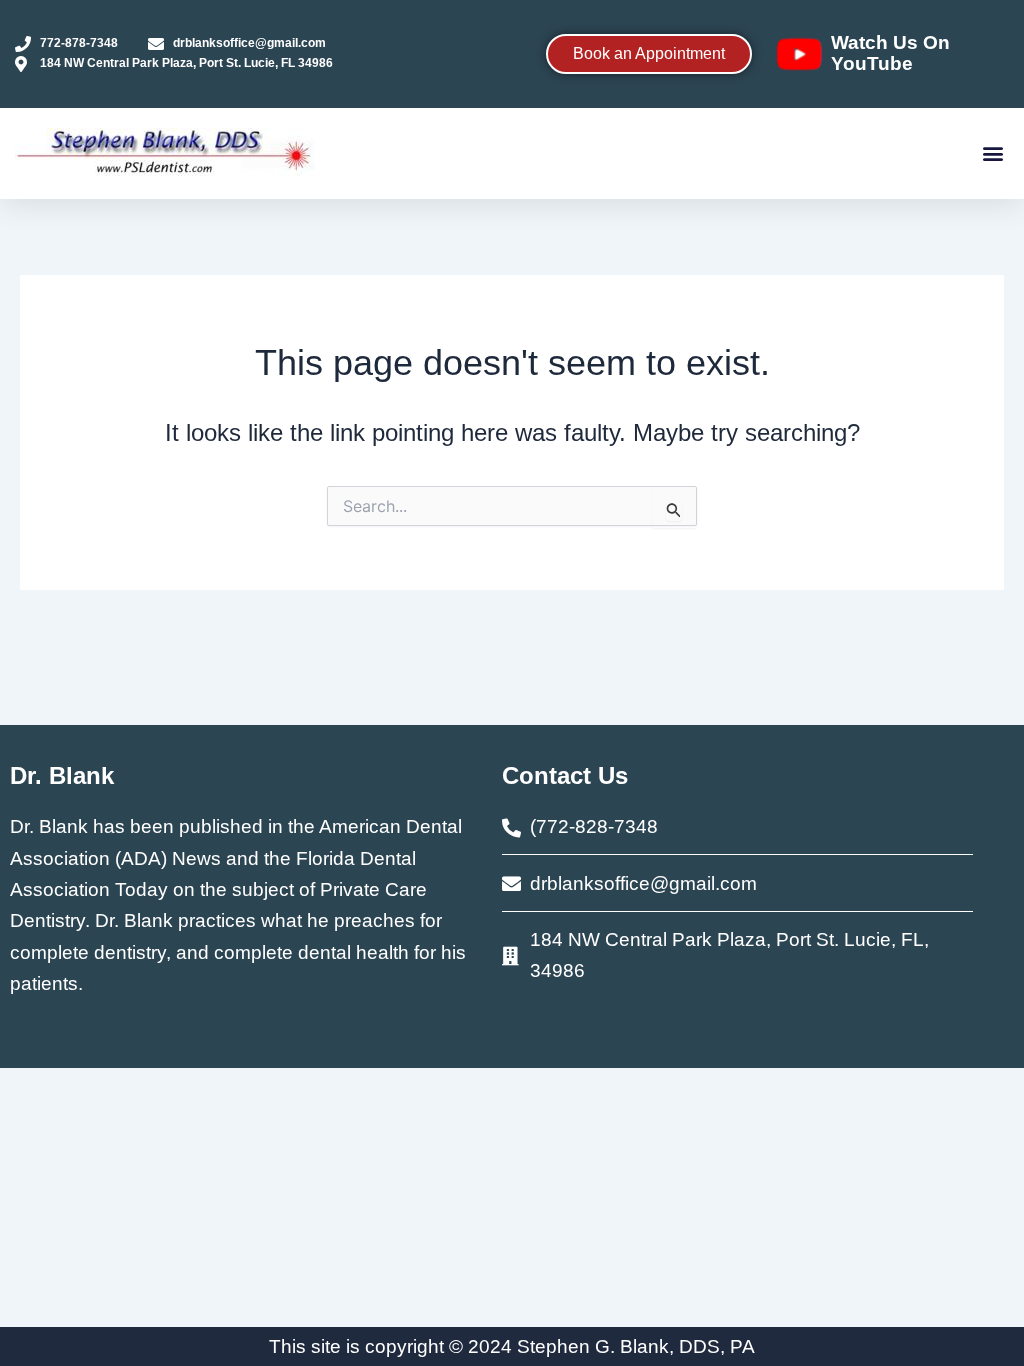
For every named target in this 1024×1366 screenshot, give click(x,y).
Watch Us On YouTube (890, 53)
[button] (992, 153)
